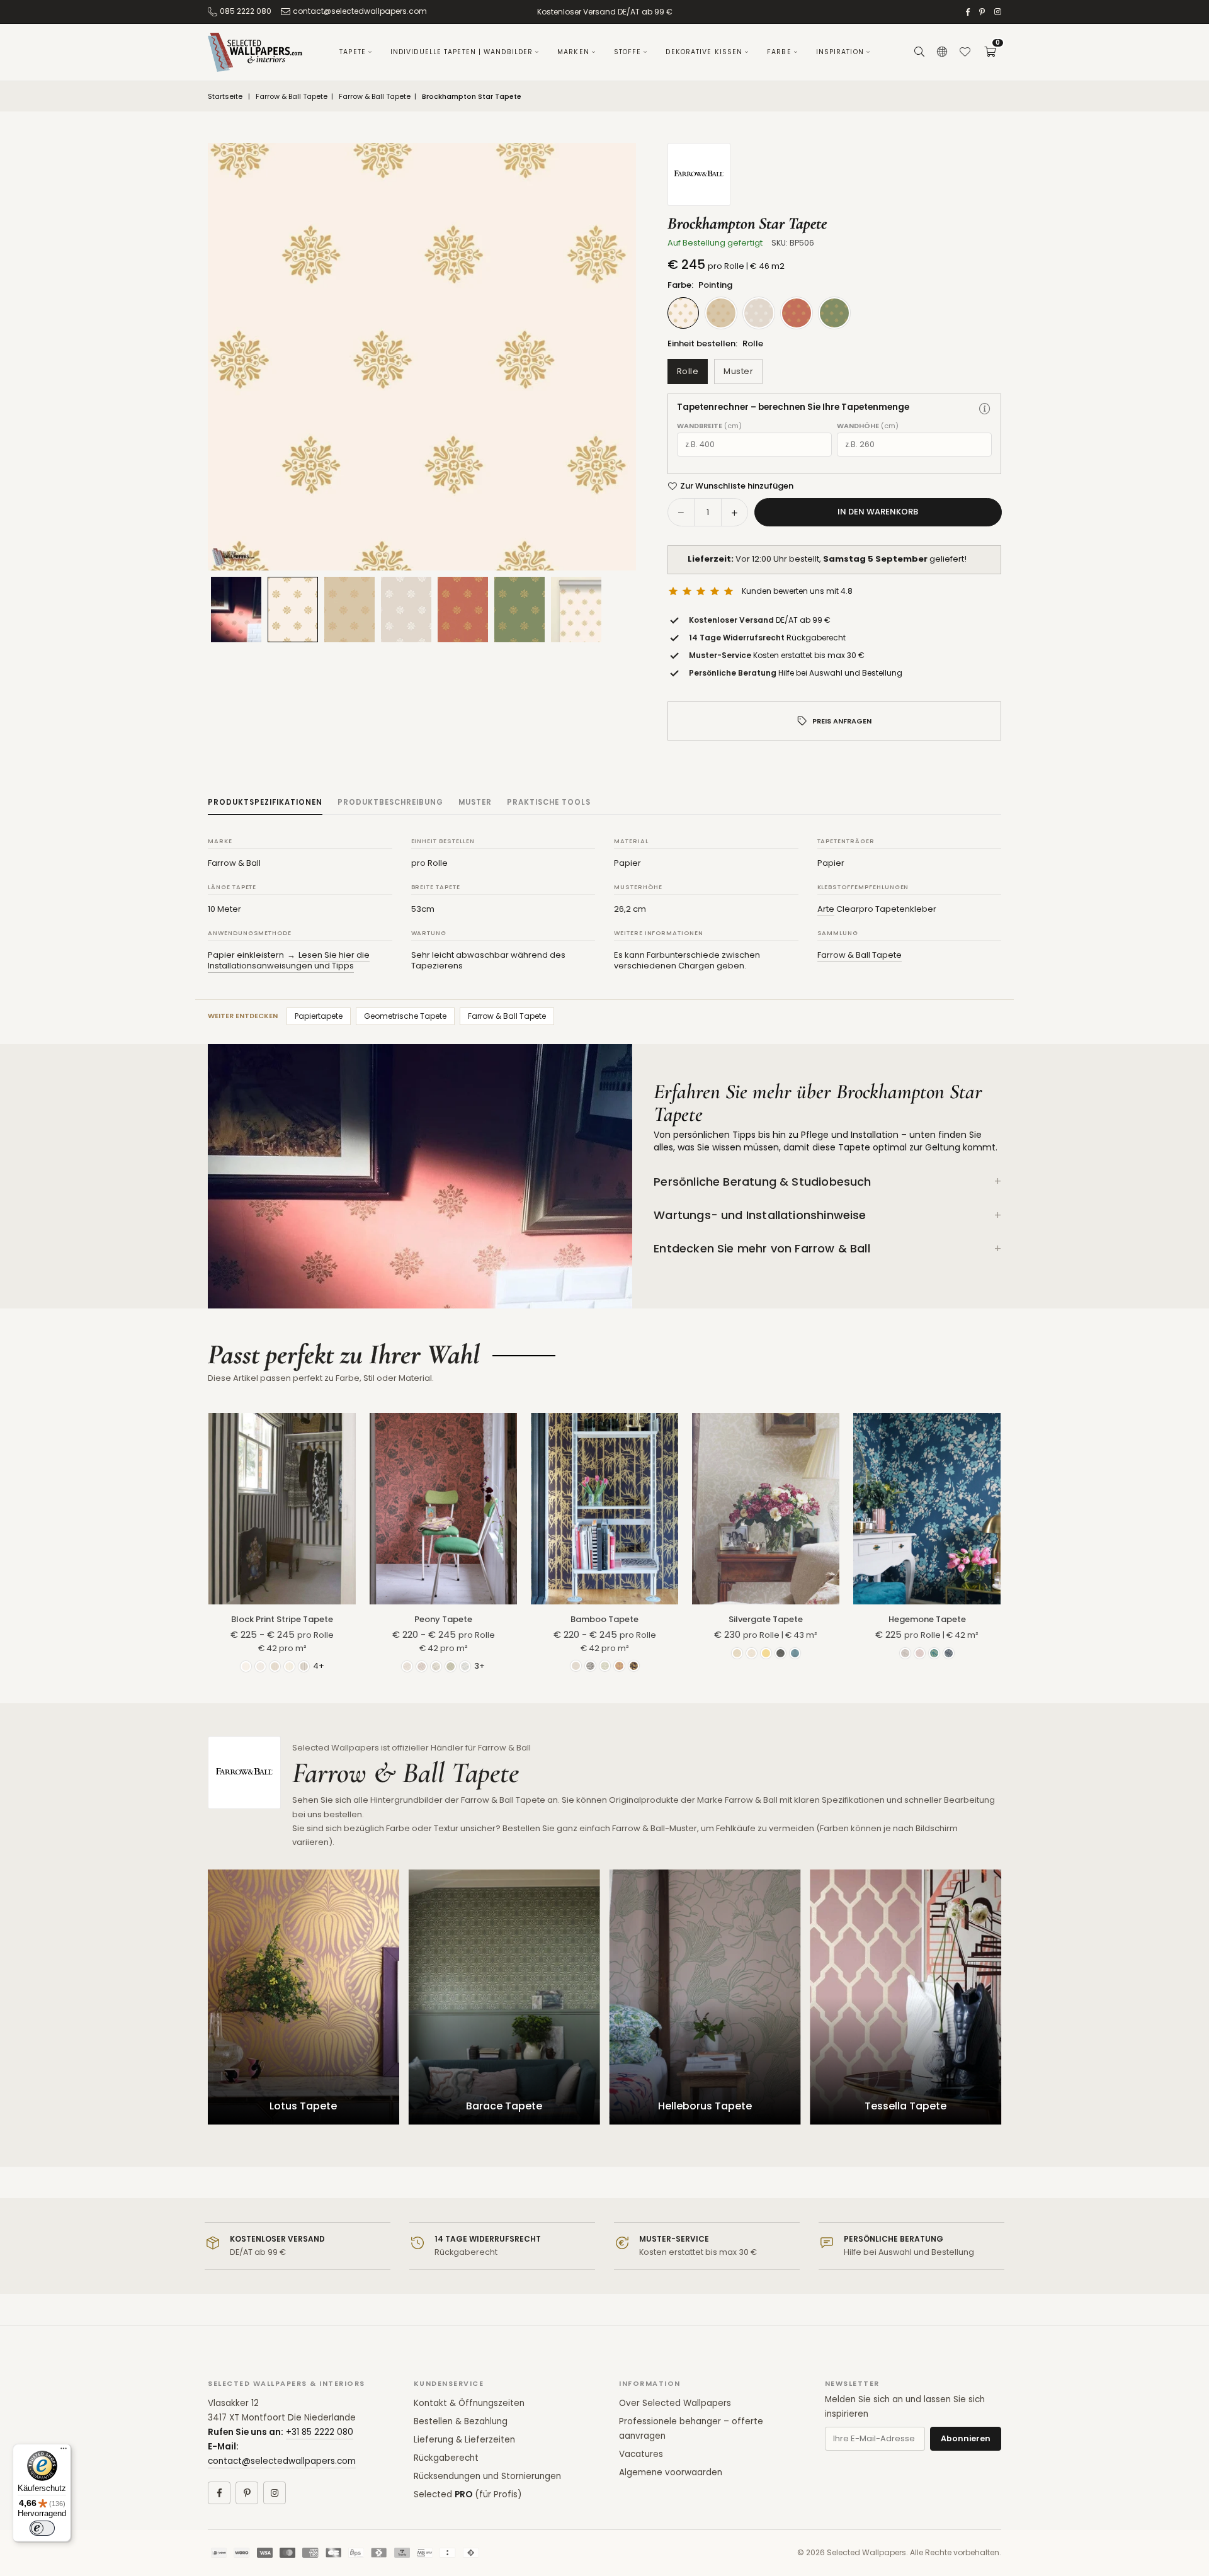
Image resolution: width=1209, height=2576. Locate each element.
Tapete (353, 52)
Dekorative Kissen (704, 52)
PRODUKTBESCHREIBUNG (390, 802)
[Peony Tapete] (443, 1509)
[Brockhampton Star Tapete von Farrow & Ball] (576, 610)
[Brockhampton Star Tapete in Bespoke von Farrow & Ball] (406, 610)
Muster (738, 371)
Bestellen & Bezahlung (461, 2421)
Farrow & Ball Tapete (292, 97)
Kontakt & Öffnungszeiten (469, 2403)
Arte (826, 909)
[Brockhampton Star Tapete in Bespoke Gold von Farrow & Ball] (463, 610)
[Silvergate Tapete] (766, 1509)
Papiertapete (319, 1016)
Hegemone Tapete (927, 1619)
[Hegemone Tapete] (927, 1509)
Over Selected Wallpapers (675, 2403)
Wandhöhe (868, 426)
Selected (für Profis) (468, 2494)
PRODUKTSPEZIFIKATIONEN (265, 802)
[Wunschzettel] (965, 52)
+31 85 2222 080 (320, 2432)
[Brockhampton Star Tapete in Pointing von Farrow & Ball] (293, 609)
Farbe (779, 52)
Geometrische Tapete (405, 1016)
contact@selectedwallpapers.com (360, 11)
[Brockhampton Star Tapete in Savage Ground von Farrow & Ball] (349, 610)
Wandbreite (709, 426)
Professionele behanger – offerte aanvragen (691, 2429)
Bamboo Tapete (604, 1619)
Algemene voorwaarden (671, 2472)
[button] (990, 52)
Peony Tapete (443, 1619)
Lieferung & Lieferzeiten (464, 2440)
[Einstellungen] (942, 52)
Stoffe (628, 52)
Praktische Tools (549, 802)
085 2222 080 (246, 11)
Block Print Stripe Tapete (282, 1619)
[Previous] (233, 357)
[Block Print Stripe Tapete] (282, 1509)
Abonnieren (966, 2438)
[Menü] (64, 2451)
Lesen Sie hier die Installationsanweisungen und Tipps (289, 961)
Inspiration (840, 52)
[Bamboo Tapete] (604, 1509)
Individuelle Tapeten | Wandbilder (462, 52)
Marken (573, 52)
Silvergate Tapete (766, 1619)
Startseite (225, 97)
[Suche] (919, 52)
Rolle (688, 371)
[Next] (611, 357)
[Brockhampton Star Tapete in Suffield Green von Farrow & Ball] (519, 610)
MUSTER (475, 802)
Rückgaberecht (446, 2458)
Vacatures (641, 2454)
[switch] (42, 2528)
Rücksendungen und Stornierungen (487, 2476)
